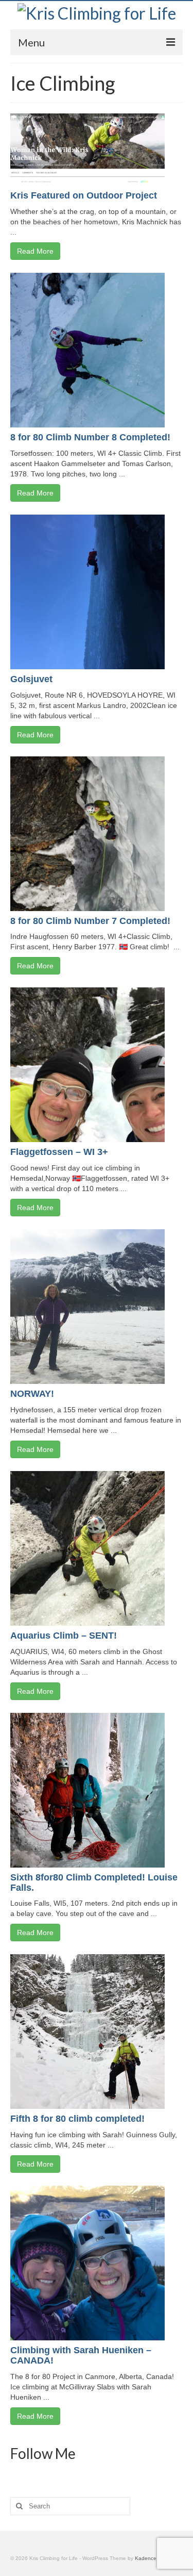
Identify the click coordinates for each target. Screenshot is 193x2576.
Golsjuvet (31, 679)
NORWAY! (32, 1394)
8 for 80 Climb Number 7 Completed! (90, 921)
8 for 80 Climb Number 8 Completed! (90, 437)
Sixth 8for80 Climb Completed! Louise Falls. (94, 1883)
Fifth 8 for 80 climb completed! (77, 2119)
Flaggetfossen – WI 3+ (59, 1152)
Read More (35, 251)
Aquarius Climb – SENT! (64, 1636)
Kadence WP (151, 2558)
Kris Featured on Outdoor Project (84, 195)
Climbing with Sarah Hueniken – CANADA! (81, 2355)
